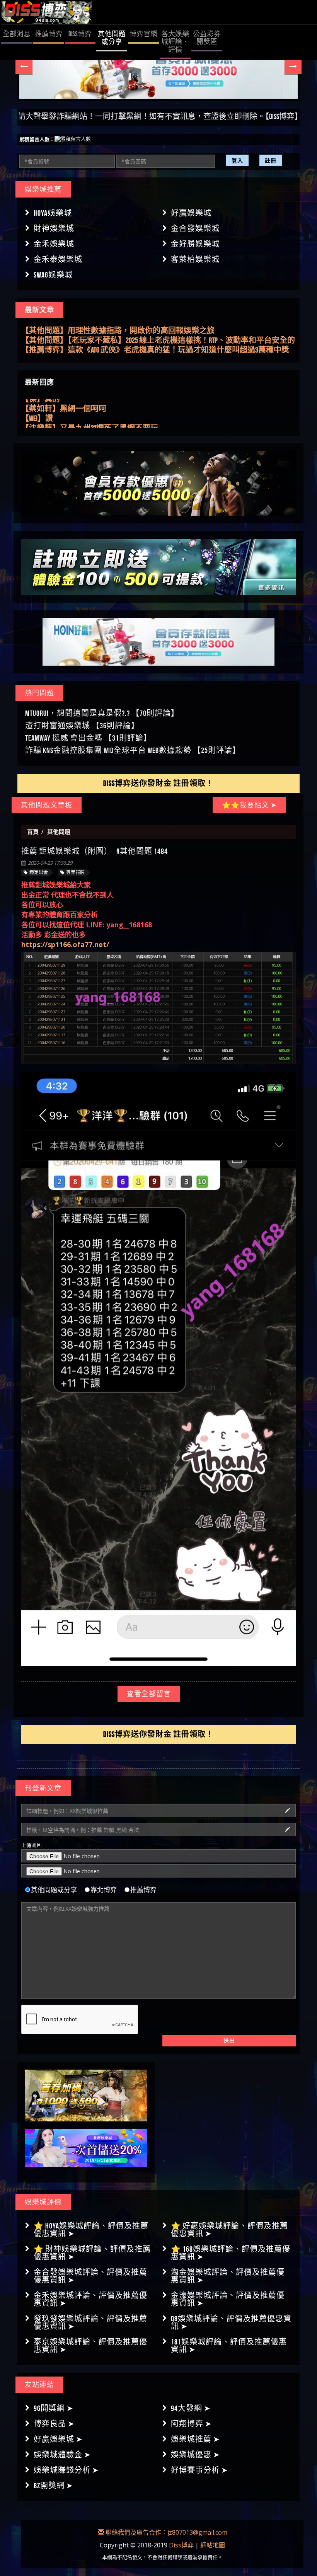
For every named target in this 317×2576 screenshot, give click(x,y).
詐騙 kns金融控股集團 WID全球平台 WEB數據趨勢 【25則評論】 (133, 750)
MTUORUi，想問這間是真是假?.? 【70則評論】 (102, 713)
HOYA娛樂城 (53, 213)
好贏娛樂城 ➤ (58, 2439)
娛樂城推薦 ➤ (195, 2439)
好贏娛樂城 (191, 213)
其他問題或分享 (54, 1890)
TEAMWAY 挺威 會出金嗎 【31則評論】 (88, 738)
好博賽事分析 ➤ (199, 2470)
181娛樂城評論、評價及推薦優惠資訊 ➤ (229, 2346)
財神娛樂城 (54, 228)
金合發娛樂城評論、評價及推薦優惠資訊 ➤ (90, 2276)
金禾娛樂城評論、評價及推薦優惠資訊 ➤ (90, 2299)
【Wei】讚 (37, 402)
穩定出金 (39, 872)
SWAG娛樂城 (53, 275)
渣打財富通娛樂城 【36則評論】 (82, 726)
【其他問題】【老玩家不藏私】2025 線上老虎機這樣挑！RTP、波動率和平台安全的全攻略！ (158, 331)
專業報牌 (75, 872)
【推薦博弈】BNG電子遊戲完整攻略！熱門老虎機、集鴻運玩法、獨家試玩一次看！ (154, 350)
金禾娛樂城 (54, 244)
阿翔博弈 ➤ (191, 2424)
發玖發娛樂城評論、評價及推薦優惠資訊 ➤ (90, 2322)
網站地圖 (213, 2545)
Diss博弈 (181, 2545)
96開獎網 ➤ (54, 2408)
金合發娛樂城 (195, 228)
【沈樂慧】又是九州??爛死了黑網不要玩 (90, 412)
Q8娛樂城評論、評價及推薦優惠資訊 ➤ (231, 2322)
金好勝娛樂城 (195, 244)
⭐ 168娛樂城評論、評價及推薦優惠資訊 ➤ (231, 2253)
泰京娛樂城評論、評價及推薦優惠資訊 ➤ (90, 2346)
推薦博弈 (143, 1890)
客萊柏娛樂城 (195, 259)
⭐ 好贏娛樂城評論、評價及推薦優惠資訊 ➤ (229, 2230)
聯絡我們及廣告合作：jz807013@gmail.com (166, 2532)
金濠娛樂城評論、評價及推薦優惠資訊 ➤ (228, 2299)
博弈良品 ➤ (54, 2424)
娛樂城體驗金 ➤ (62, 2455)
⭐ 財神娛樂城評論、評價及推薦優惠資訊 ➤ (92, 2253)
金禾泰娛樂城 (58, 259)
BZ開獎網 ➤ (53, 2486)
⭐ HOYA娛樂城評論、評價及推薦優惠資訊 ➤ (91, 2230)
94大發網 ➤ (191, 2408)
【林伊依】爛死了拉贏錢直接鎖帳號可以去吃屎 (102, 422)
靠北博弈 (104, 1890)
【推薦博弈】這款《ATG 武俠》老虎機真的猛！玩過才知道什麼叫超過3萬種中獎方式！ (155, 341)
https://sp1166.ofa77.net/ (65, 944)
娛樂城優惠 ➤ (195, 2455)
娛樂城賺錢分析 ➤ (66, 2470)
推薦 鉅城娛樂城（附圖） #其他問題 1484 (95, 851)
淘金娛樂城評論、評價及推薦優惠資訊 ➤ (228, 2276)
